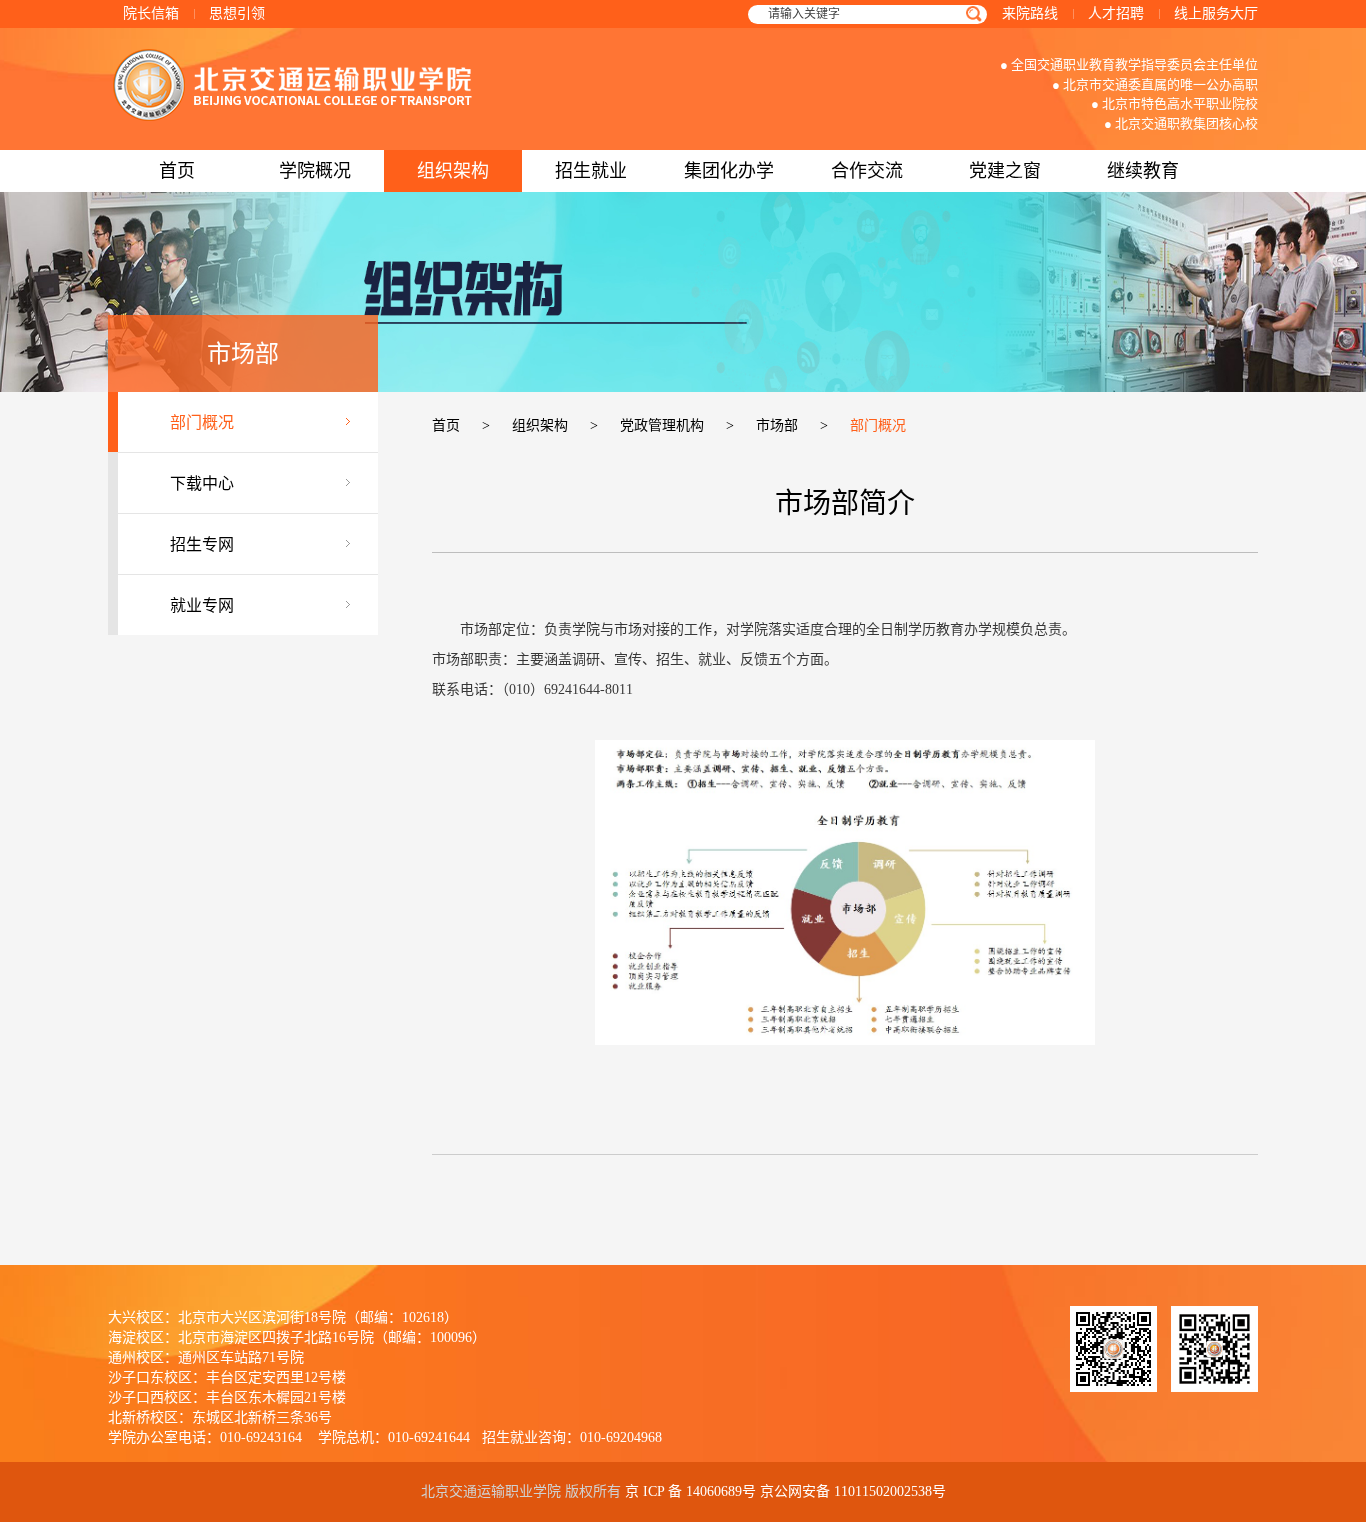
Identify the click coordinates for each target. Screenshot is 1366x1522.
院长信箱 (151, 13)
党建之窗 (1005, 171)
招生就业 (591, 171)
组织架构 (453, 171)
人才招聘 (1116, 13)
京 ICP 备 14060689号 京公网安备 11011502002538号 (785, 1491)
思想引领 (237, 13)
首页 (177, 171)
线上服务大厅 (1216, 13)
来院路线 (1030, 13)
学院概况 (315, 171)
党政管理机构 (662, 425)
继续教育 (1143, 171)
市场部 (777, 425)
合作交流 (867, 171)
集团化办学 (729, 171)
